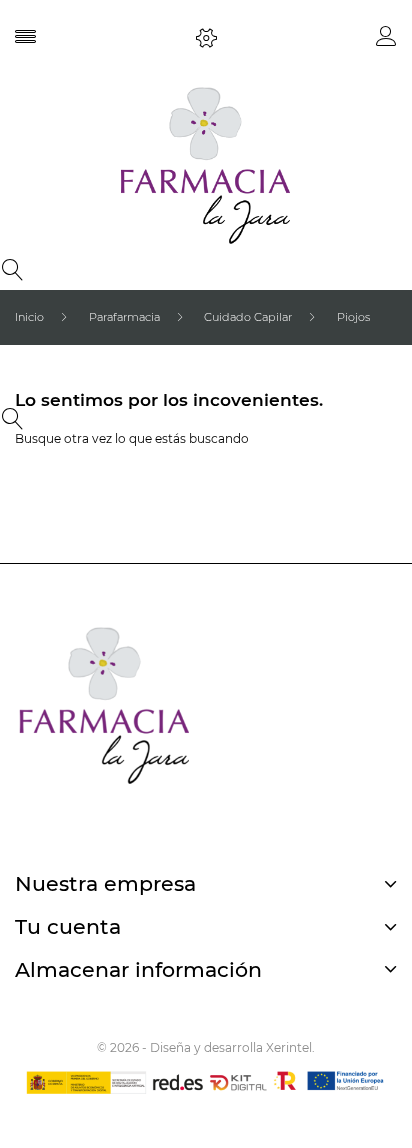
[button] (386, 40)
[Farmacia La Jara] (206, 166)
